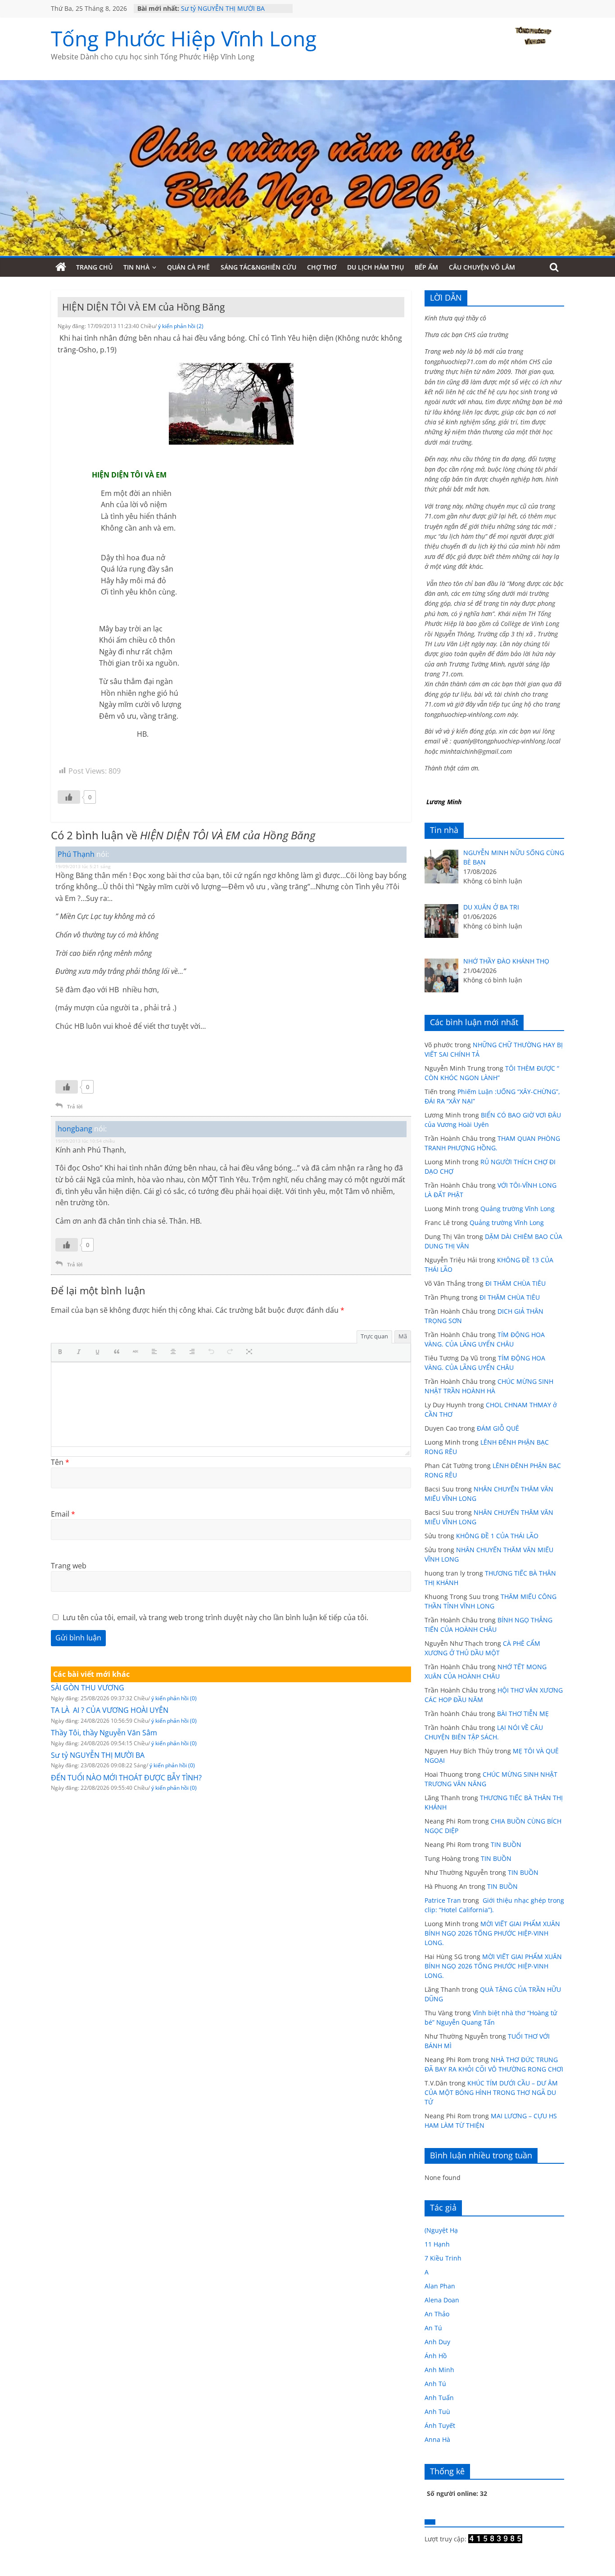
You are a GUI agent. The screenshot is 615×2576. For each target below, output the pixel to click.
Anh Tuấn (439, 2398)
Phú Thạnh (76, 854)
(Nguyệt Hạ (441, 2230)
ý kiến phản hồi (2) (181, 326)
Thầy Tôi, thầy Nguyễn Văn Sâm (104, 1733)
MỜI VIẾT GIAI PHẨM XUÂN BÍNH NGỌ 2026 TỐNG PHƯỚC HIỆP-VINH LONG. (492, 1933)
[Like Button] (69, 797)
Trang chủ (94, 267)
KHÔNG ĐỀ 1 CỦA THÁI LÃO (497, 1536)
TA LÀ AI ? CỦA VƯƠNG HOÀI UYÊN (110, 1710)
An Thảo (437, 2314)
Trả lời (75, 1106)
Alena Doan (442, 2300)
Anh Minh (439, 2370)
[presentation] (62, 1352)
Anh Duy (437, 2342)
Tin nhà (136, 267)
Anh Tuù (437, 2412)
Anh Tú (435, 2384)
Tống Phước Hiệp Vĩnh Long (184, 38)
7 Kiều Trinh (443, 2258)
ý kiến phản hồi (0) (174, 1698)
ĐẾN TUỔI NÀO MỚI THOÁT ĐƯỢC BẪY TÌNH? (126, 1778)
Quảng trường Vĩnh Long (518, 1209)
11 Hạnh (437, 2244)
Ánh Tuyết (440, 2425)
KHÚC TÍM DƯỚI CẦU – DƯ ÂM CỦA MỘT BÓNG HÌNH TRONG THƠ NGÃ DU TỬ (491, 2092)
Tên (60, 1462)
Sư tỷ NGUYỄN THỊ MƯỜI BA (223, 8)
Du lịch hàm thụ (375, 267)
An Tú (433, 2328)
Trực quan (374, 1336)
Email (63, 1514)
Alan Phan (440, 2286)
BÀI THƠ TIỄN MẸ (523, 1714)
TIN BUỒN (506, 1844)
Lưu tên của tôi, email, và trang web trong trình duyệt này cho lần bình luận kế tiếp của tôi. (215, 1617)
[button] (62, 1352)
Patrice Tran (443, 1900)
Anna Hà (437, 2439)
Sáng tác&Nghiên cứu (258, 267)
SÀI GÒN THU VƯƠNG (88, 1688)
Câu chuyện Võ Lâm (482, 267)
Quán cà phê (188, 267)
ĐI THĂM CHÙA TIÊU (516, 1283)
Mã (403, 1336)
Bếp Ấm (426, 267)
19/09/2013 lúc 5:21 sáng (83, 866)
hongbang (75, 1129)
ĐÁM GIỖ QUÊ (498, 1428)
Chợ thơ (322, 267)
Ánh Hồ (436, 2356)
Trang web (69, 1566)
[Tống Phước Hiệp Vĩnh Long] (61, 267)
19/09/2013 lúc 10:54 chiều (85, 1141)
